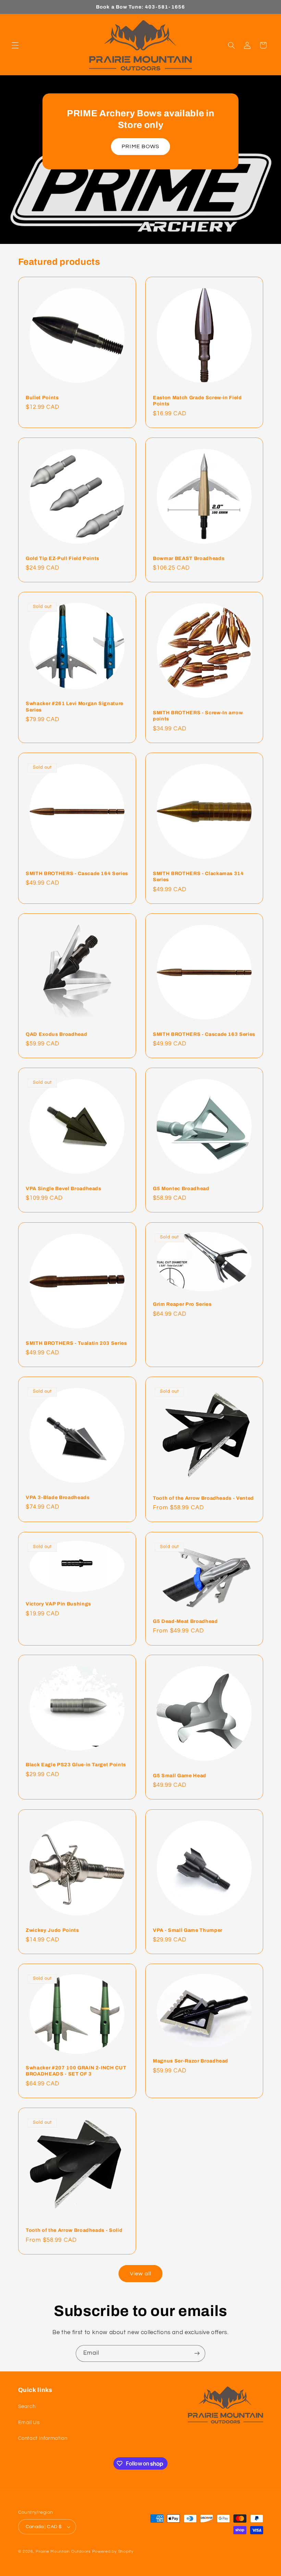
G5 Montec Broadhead (181, 1188)
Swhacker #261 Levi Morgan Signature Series (75, 707)
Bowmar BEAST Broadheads (189, 558)
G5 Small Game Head (180, 1775)
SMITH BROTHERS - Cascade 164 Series (77, 873)
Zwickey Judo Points (52, 1930)
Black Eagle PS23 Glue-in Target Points (76, 1765)
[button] (15, 45)
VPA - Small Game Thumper (188, 1930)
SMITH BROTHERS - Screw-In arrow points (198, 716)
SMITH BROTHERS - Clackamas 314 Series (198, 876)
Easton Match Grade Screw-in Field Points (197, 401)
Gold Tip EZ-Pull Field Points (63, 558)
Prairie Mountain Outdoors (63, 2552)
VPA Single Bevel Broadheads (64, 1188)
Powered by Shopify (113, 2552)
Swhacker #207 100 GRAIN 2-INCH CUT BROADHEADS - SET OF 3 (76, 2071)
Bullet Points (42, 398)
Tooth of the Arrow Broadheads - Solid (74, 2230)
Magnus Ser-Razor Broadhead (191, 2061)
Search (27, 2406)
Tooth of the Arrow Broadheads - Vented (203, 1498)
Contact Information (43, 2438)
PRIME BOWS (140, 146)
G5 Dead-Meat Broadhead (185, 1621)
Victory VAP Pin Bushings (58, 1604)
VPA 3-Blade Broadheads (58, 1497)
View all (140, 2274)
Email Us (29, 2423)
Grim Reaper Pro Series (182, 1304)
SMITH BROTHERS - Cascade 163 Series (204, 1034)
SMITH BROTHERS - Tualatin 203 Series (76, 1343)
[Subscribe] (197, 2353)
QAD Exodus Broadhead (56, 1034)
